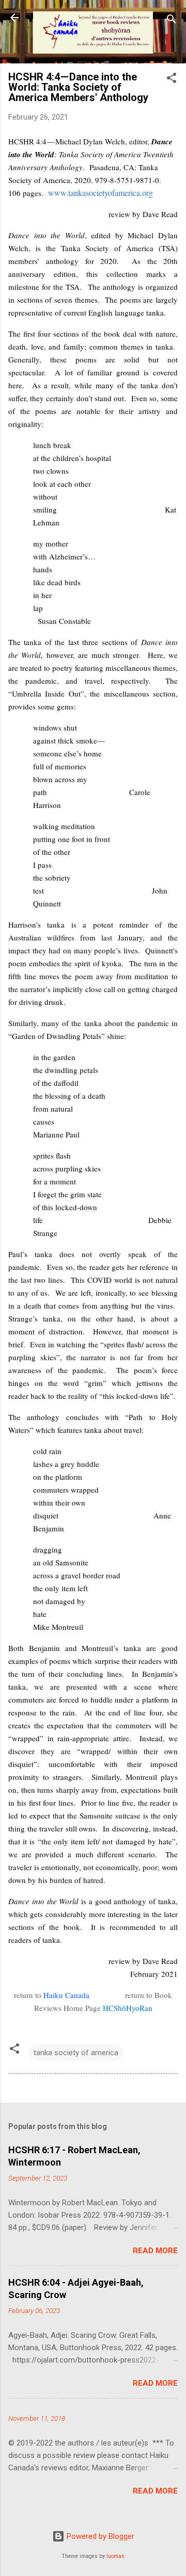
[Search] (172, 21)
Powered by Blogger (99, 2536)
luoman (115, 2556)
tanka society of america (76, 2053)
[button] (172, 80)
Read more (155, 2251)
